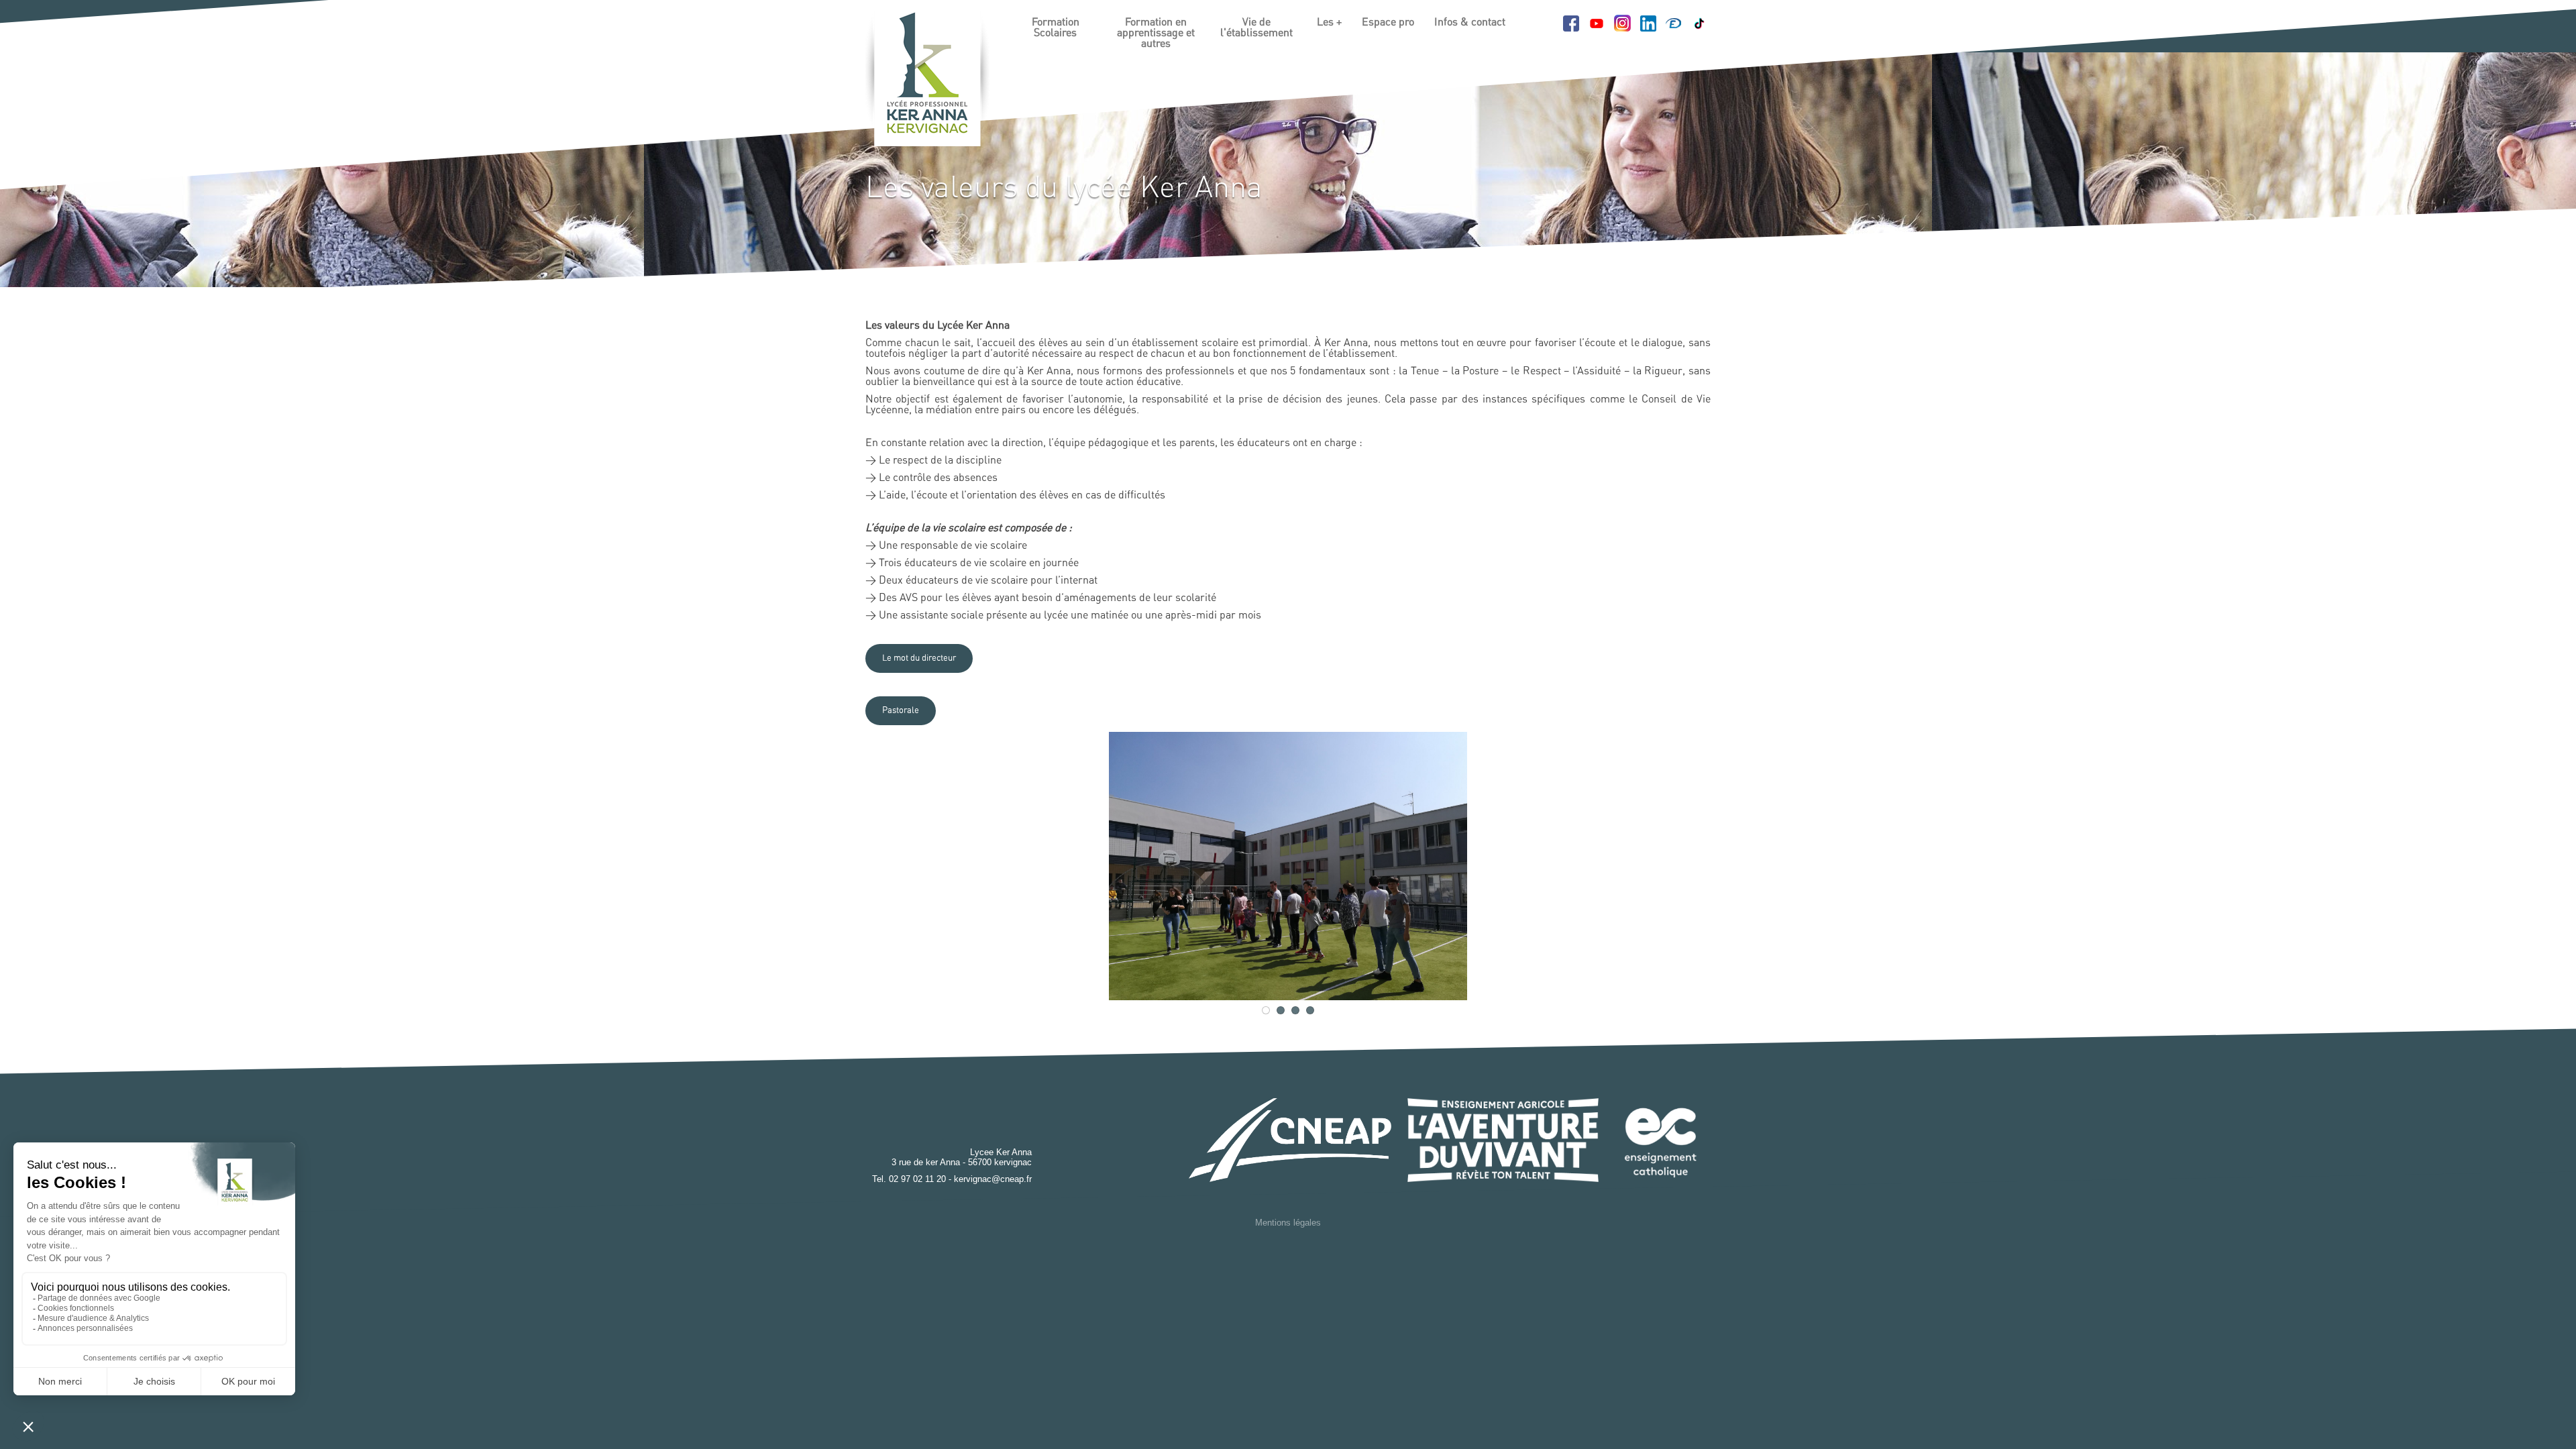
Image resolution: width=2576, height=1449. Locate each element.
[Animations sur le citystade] (1288, 866)
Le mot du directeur (919, 658)
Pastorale (901, 711)
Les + (1329, 22)
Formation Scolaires (1056, 28)
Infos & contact (1470, 22)
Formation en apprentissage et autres (1156, 33)
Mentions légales (1288, 1223)
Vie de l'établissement (1256, 28)
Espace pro (1388, 22)
